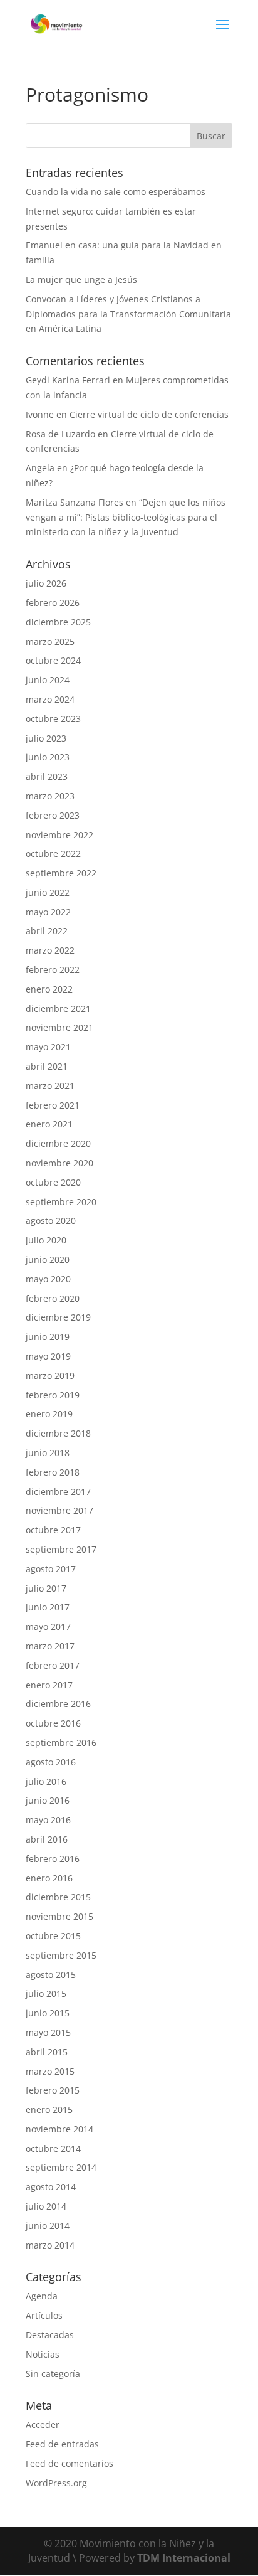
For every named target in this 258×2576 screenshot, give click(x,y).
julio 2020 (46, 1240)
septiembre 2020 (61, 1202)
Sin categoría (53, 2374)
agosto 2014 (51, 2187)
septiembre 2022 (61, 873)
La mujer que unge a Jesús (81, 279)
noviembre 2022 (59, 835)
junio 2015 (48, 2013)
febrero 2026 (53, 603)
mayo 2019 (48, 1356)
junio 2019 (48, 1337)
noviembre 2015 (59, 1916)
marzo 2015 (50, 2071)
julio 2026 (46, 583)
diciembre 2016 (58, 1704)
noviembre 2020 (59, 1163)
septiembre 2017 (61, 1549)
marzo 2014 (50, 2245)
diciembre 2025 (58, 622)
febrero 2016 (53, 1859)
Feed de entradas (62, 2444)
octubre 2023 (53, 719)
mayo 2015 (48, 2032)
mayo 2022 (48, 912)
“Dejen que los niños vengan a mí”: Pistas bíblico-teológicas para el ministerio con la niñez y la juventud (126, 517)
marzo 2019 (50, 1376)
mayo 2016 (48, 1820)
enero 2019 (49, 1414)
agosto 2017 (51, 1569)
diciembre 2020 (58, 1143)
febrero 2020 (53, 1298)
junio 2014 (48, 2226)
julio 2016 (46, 1781)
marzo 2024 (50, 699)
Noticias (43, 2354)
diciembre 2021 (58, 1009)
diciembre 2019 (58, 1317)
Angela (40, 468)
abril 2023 (47, 776)
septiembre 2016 (61, 1743)
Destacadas (50, 2335)
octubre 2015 (53, 1936)
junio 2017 (48, 1607)
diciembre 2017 (58, 1492)
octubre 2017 (53, 1530)
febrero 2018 (53, 1472)
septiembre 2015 (61, 1955)
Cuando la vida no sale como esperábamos (116, 192)
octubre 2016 (53, 1723)
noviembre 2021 (59, 1027)
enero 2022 (49, 989)
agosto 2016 (51, 1762)
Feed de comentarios (70, 2463)
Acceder (43, 2424)
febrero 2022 (53, 970)
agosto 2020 (51, 1221)
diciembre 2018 (58, 1433)
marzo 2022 (50, 950)
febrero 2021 (53, 1105)
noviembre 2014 (59, 2129)
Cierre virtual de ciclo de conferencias (149, 414)
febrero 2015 (53, 2090)
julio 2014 (46, 2206)
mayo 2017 (48, 1626)
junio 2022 (48, 892)
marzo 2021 (50, 1086)
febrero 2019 (53, 1395)
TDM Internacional (184, 2558)
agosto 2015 (51, 1975)
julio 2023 (46, 738)
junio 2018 (48, 1453)
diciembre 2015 (58, 1897)
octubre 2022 (53, 854)
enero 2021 (49, 1124)
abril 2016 (47, 1839)
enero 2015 (49, 2110)
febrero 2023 (53, 815)
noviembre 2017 (59, 1510)
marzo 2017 (50, 1646)
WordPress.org (56, 2483)
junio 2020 (48, 1259)
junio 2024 (48, 680)
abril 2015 (47, 2052)
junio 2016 (48, 1800)
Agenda (42, 2296)
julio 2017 (46, 1588)
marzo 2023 (50, 796)
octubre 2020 (53, 1182)
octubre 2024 (53, 660)
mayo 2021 (48, 1047)
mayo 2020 (48, 1279)
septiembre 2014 (61, 2167)
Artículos (44, 2315)
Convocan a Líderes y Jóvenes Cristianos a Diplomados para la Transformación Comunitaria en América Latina (128, 314)
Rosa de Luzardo (60, 434)
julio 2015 (46, 1993)
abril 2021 (47, 1066)
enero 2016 (49, 1878)
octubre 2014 (53, 2148)
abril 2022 (47, 931)
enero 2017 (49, 1685)
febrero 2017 (53, 1665)
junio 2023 (48, 757)
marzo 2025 (50, 641)
